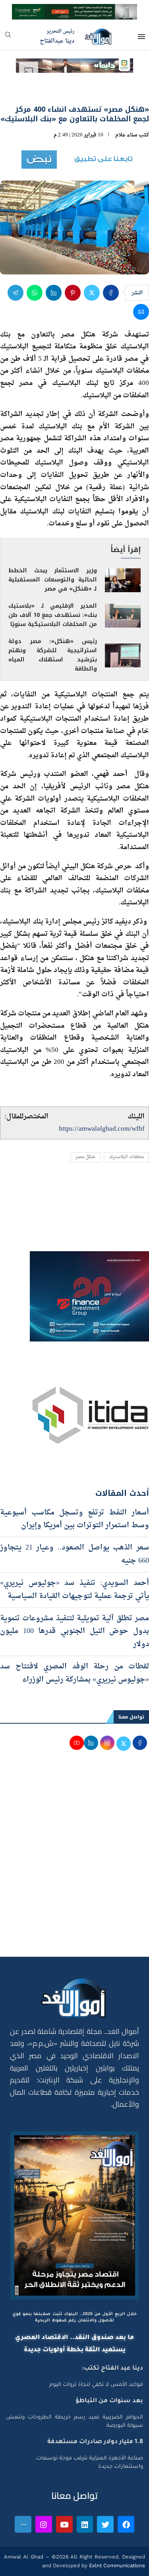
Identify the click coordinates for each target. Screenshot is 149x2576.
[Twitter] (105, 2524)
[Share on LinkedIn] (54, 293)
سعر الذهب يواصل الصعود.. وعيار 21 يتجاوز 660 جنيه (74, 1554)
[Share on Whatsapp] (35, 293)
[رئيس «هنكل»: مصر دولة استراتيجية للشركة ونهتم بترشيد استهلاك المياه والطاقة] (123, 655)
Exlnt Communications (116, 2565)
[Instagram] (44, 2524)
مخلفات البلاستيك (126, 1157)
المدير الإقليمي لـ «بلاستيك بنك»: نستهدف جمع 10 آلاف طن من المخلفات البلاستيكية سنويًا (53, 615)
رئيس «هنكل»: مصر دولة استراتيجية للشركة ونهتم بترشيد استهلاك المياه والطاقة (53, 655)
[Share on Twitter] (92, 293)
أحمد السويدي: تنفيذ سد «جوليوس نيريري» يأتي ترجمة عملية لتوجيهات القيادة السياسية (74, 1589)
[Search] (8, 37)
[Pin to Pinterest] (73, 293)
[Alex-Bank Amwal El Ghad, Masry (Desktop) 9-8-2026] (74, 11)
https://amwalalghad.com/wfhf (102, 1129)
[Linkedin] (85, 2524)
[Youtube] (64, 2524)
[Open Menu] (141, 37)
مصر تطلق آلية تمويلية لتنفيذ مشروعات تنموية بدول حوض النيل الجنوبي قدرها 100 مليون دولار (74, 1631)
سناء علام (126, 135)
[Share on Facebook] (111, 293)
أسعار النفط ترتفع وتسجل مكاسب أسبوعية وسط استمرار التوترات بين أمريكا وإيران (74, 1519)
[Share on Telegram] (15, 293)
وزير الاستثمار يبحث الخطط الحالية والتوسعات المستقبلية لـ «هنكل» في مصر (53, 580)
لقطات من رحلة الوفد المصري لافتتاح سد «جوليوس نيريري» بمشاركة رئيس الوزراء (74, 1673)
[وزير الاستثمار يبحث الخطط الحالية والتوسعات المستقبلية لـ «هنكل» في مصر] (123, 580)
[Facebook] (126, 2524)
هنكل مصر (85, 1157)
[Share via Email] (141, 312)
